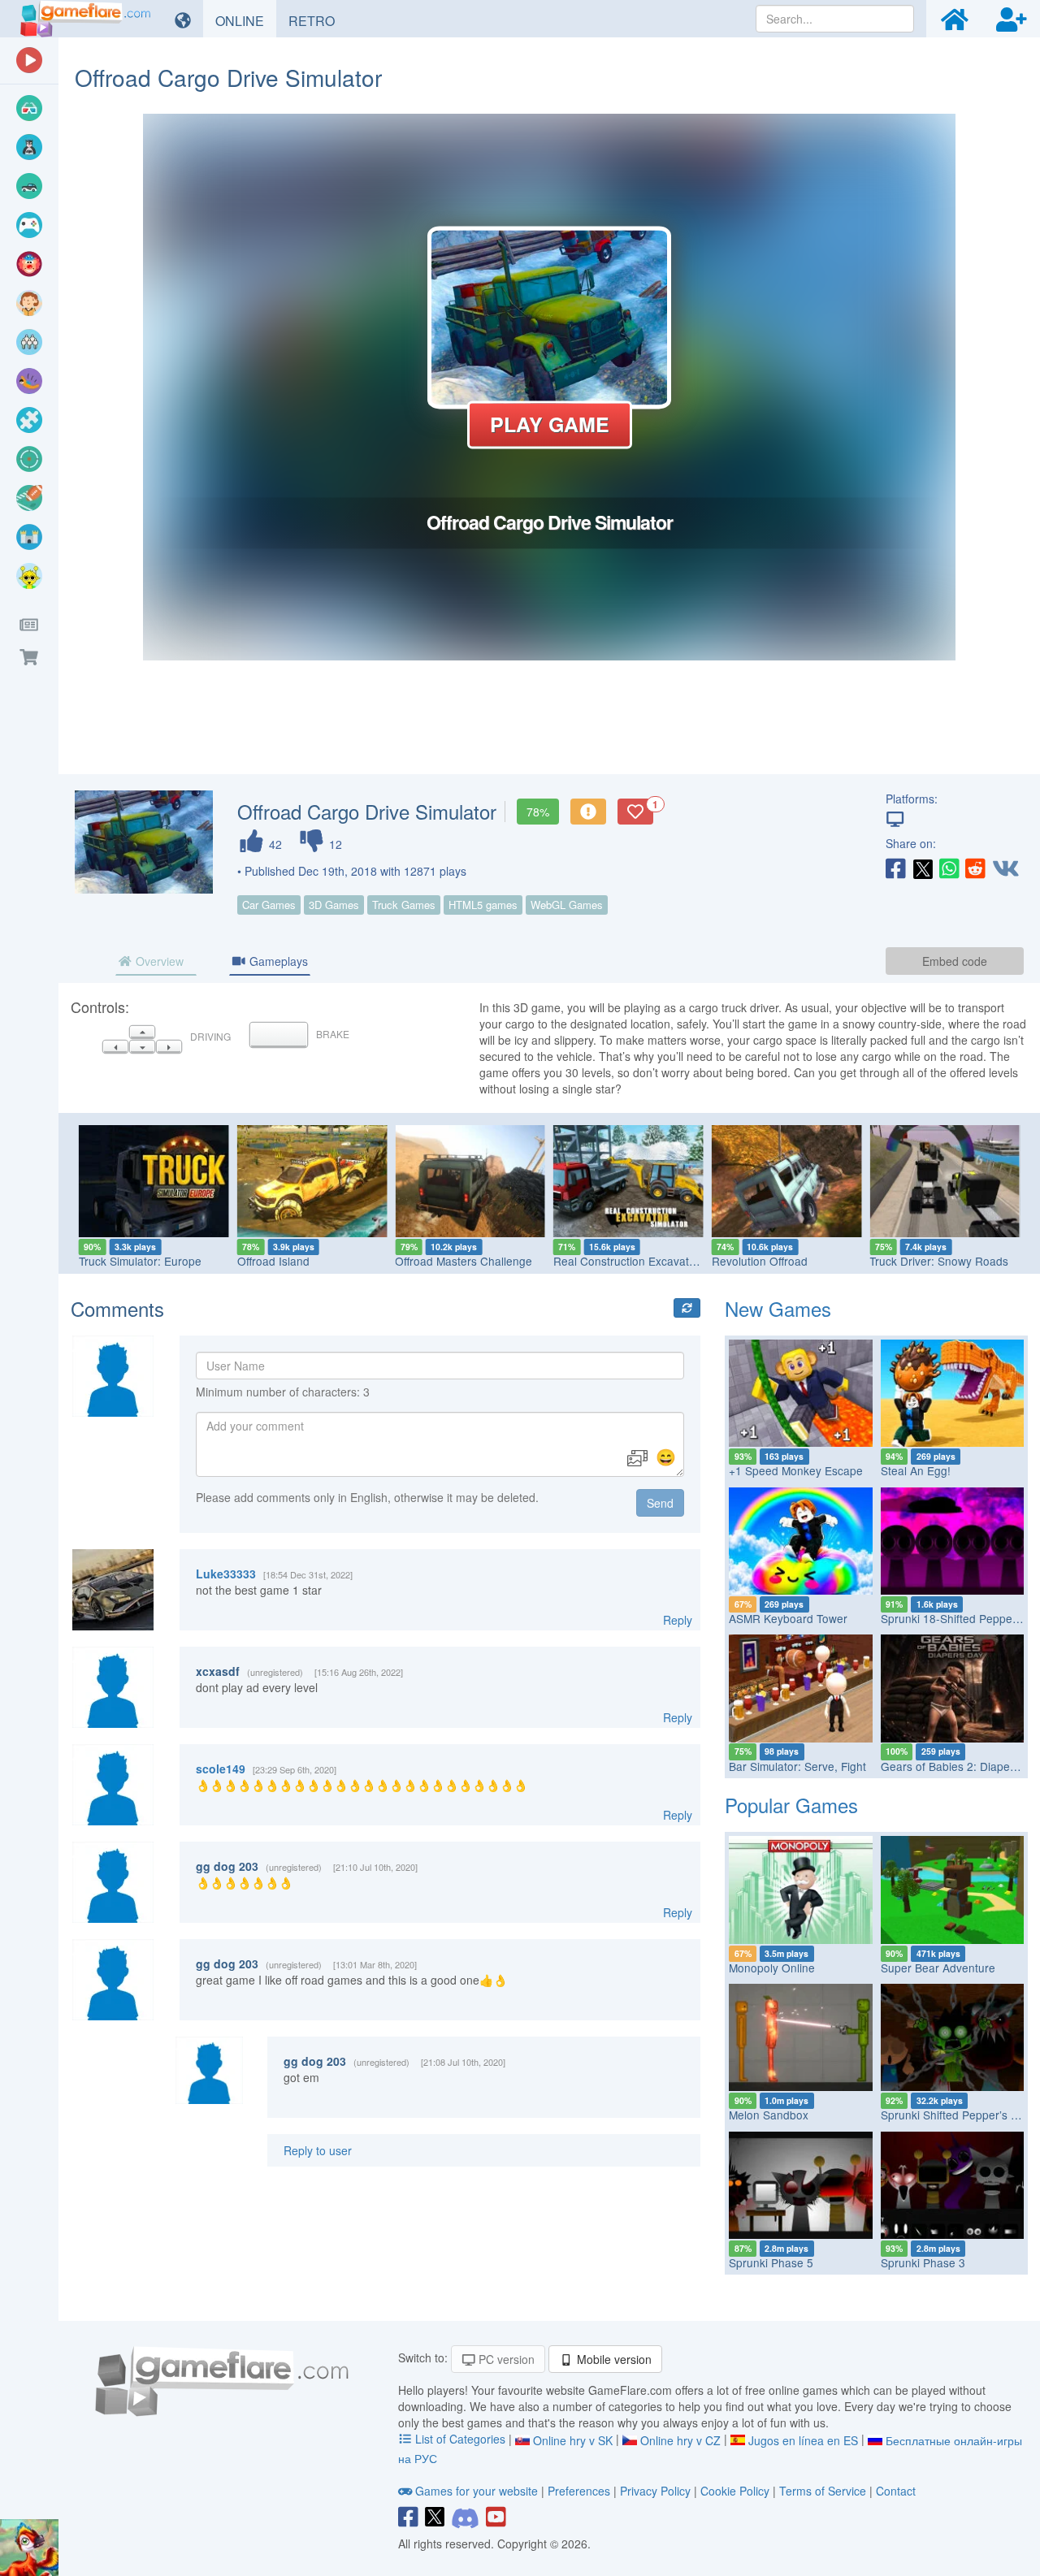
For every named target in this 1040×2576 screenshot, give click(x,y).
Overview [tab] (158, 961)
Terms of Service (823, 2491)
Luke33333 (226, 1574)
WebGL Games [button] (567, 905)
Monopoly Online (772, 1968)
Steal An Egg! (916, 1470)
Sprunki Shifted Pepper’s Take (958, 2115)
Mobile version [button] (613, 2359)
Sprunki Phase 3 (923, 2262)
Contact (896, 2491)
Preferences (581, 2491)
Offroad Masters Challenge (464, 1261)
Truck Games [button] (404, 905)
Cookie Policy (735, 2491)
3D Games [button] (334, 905)
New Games (778, 1308)
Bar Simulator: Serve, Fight (797, 1766)
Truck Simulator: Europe (140, 1261)
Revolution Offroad (760, 1261)
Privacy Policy (655, 2491)
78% (538, 812)
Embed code (955, 961)
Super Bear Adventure (938, 1968)
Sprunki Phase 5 (771, 2262)
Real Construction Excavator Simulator (652, 1261)
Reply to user (318, 2150)
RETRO (318, 20)
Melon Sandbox (769, 2115)
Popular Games (791, 1805)
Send (660, 1503)
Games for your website (477, 2491)
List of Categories (460, 2439)
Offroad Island (273, 1261)
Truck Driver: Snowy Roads (939, 1261)
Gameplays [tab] (277, 961)
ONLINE (246, 20)
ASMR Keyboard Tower (788, 1618)
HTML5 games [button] (483, 905)
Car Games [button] (269, 905)
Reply (678, 1620)
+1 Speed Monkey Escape (796, 1470)
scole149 (221, 1769)
